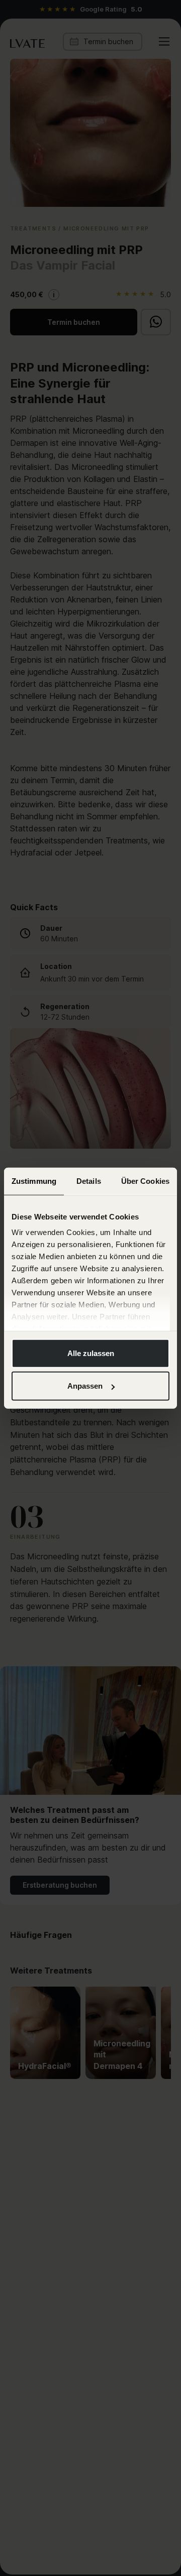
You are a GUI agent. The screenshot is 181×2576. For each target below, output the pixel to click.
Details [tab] (89, 1181)
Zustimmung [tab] (34, 1181)
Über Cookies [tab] (145, 1181)
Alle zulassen (91, 1353)
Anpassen (85, 1386)
